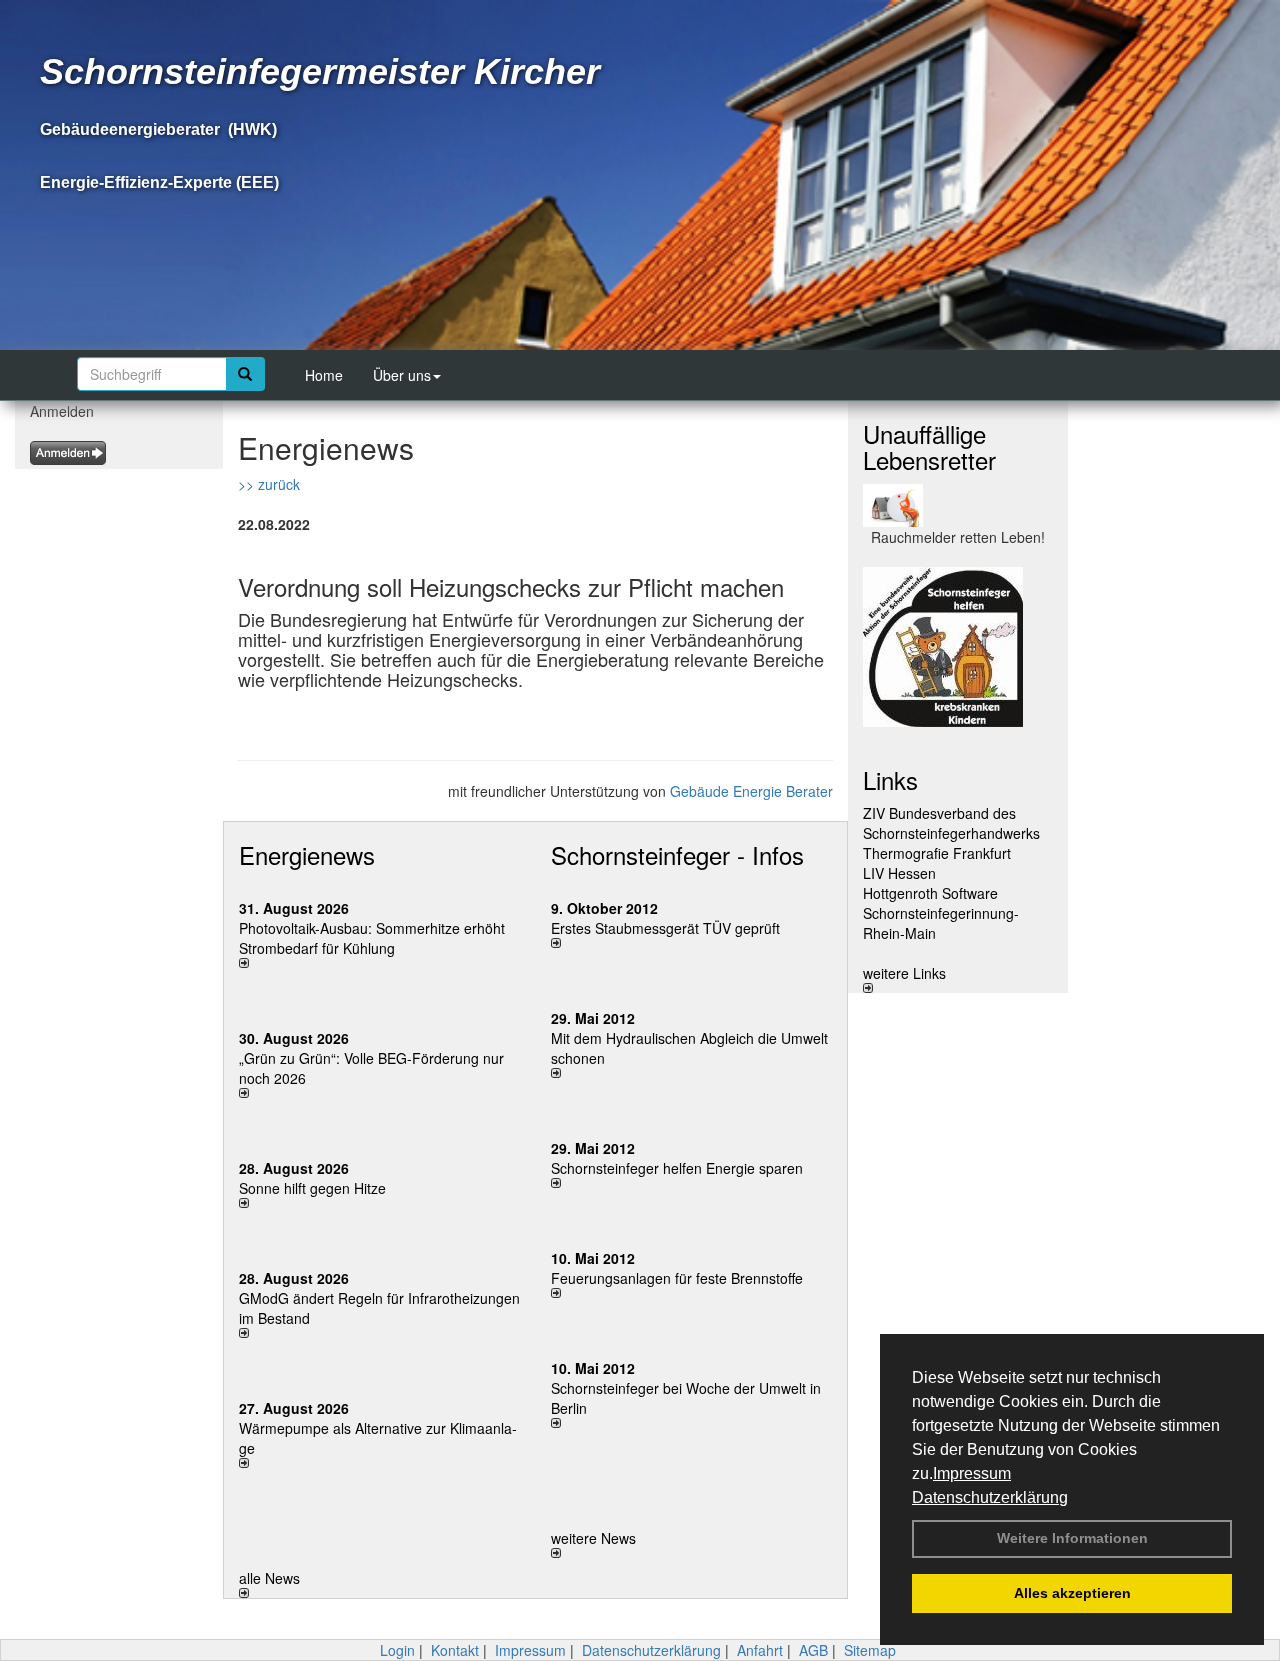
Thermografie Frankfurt (937, 853)
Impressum (972, 1473)
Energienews (307, 854)
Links (890, 779)
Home (324, 375)
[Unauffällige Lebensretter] (958, 505)
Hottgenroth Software (930, 893)
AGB (813, 1650)
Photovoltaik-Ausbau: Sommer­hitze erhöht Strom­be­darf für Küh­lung (372, 938)
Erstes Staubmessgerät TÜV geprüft (665, 928)
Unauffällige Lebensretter (929, 446)
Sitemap (870, 1650)
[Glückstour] (958, 647)
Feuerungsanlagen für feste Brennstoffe (677, 1278)
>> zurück (269, 484)
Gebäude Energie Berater (751, 791)
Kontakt (455, 1650)
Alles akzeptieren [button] (1072, 1593)
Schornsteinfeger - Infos (677, 854)
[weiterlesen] (380, 963)
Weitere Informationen (1072, 1538)
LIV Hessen (899, 873)
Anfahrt (760, 1650)
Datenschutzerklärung (990, 1497)
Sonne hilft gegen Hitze (312, 1188)
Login (397, 1650)
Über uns (402, 375)
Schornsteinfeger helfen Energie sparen (677, 1168)
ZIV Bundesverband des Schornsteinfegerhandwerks (951, 823)
